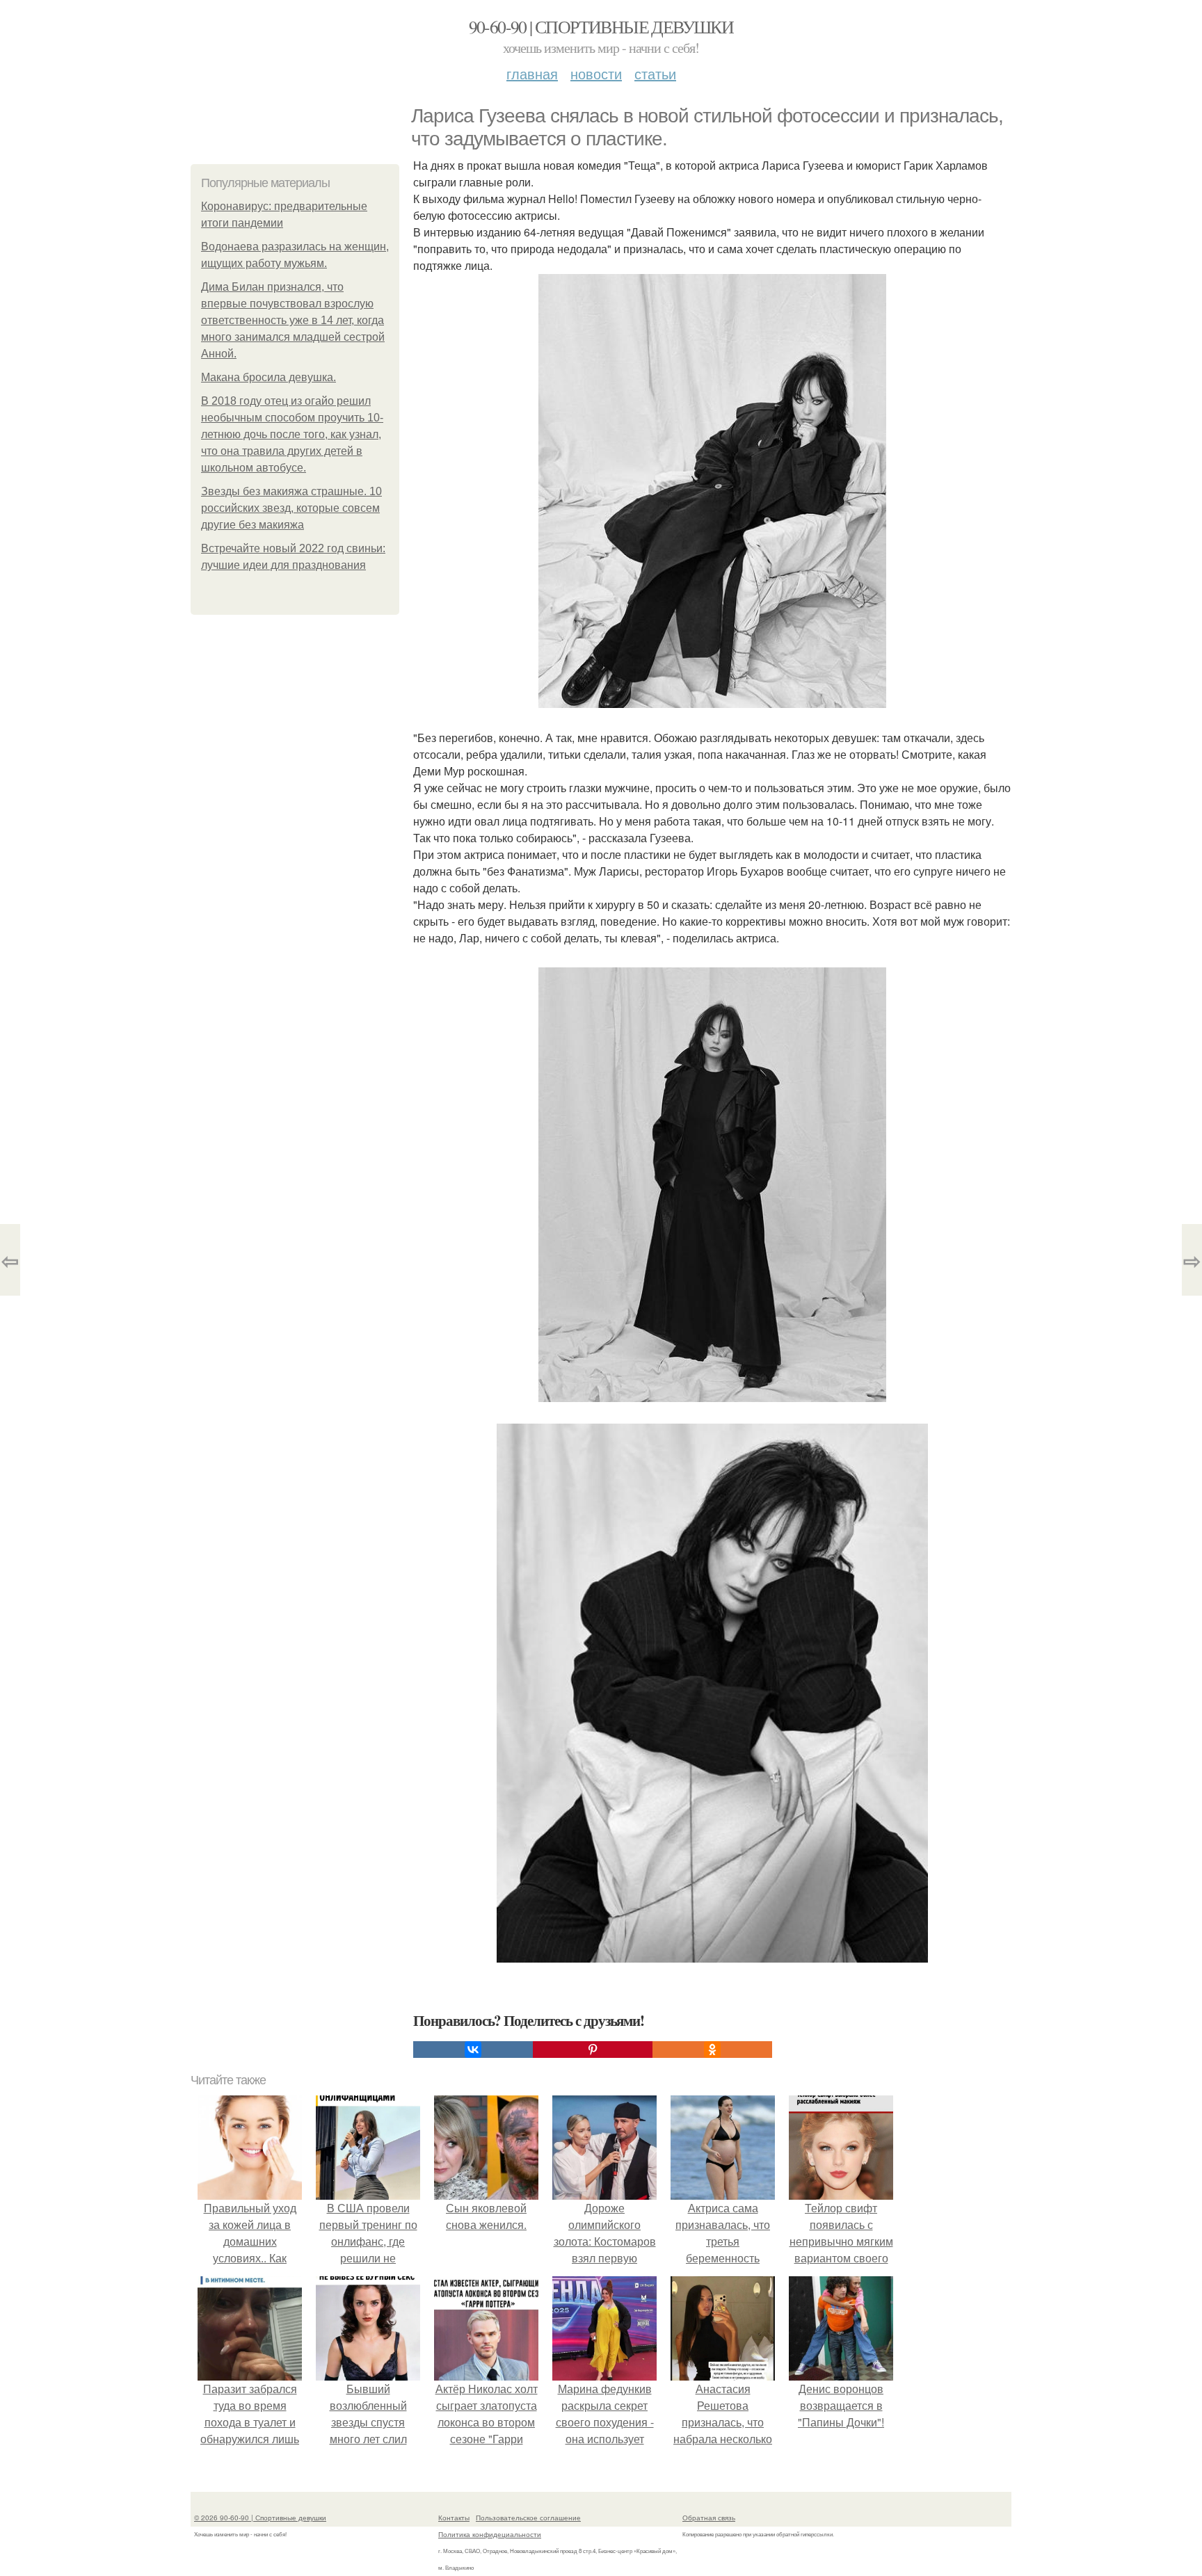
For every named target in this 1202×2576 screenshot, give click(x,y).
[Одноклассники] (712, 2050)
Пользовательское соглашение (528, 2518)
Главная (532, 73)
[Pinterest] (593, 2050)
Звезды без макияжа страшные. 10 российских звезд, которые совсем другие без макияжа (291, 508)
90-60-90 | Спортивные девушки (601, 26)
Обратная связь (709, 2518)
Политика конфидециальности (490, 2534)
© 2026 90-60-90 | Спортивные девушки (260, 2518)
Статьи (655, 73)
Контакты (454, 2518)
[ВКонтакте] (473, 2050)
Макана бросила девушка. (269, 377)
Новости (596, 73)
